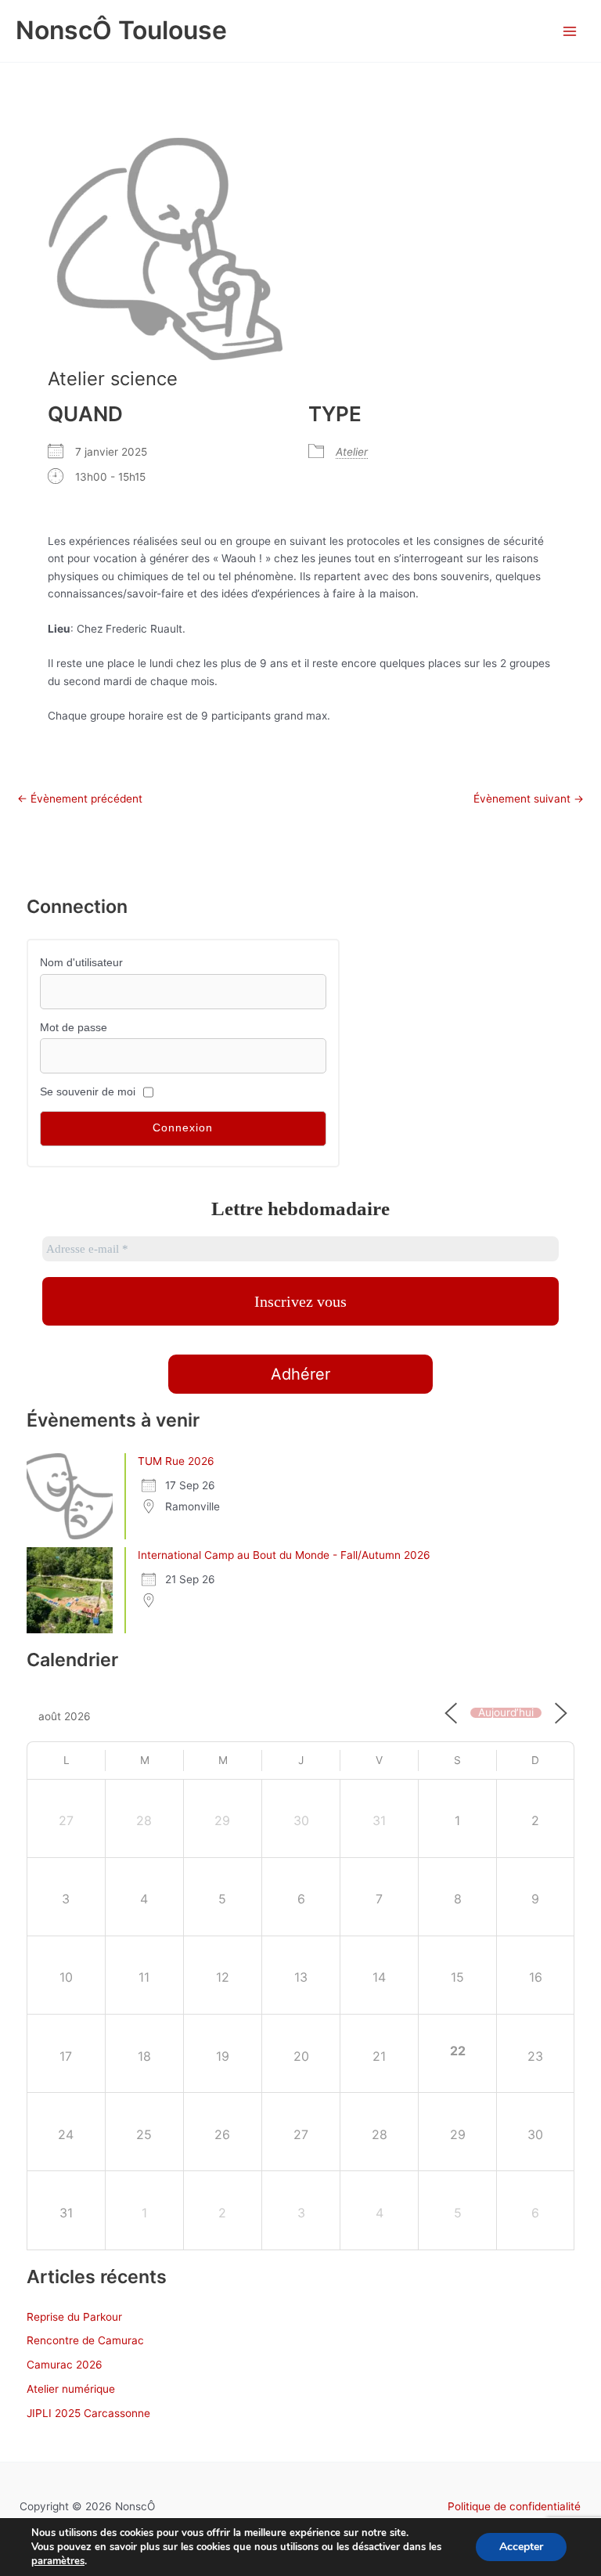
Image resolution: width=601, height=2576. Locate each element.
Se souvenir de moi (88, 1092)
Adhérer (300, 1374)
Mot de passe (74, 1028)
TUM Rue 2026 (176, 1461)
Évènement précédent (80, 799)
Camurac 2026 (65, 2365)
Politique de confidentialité (514, 2506)
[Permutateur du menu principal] (570, 31)
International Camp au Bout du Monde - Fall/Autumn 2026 (284, 1555)
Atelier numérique (71, 2389)
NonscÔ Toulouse (121, 30)
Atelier (352, 452)
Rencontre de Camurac (85, 2340)
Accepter (521, 2547)
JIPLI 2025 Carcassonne (88, 2413)
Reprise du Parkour (74, 2317)
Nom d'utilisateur (81, 963)
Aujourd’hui (506, 1713)
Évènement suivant (529, 799)
